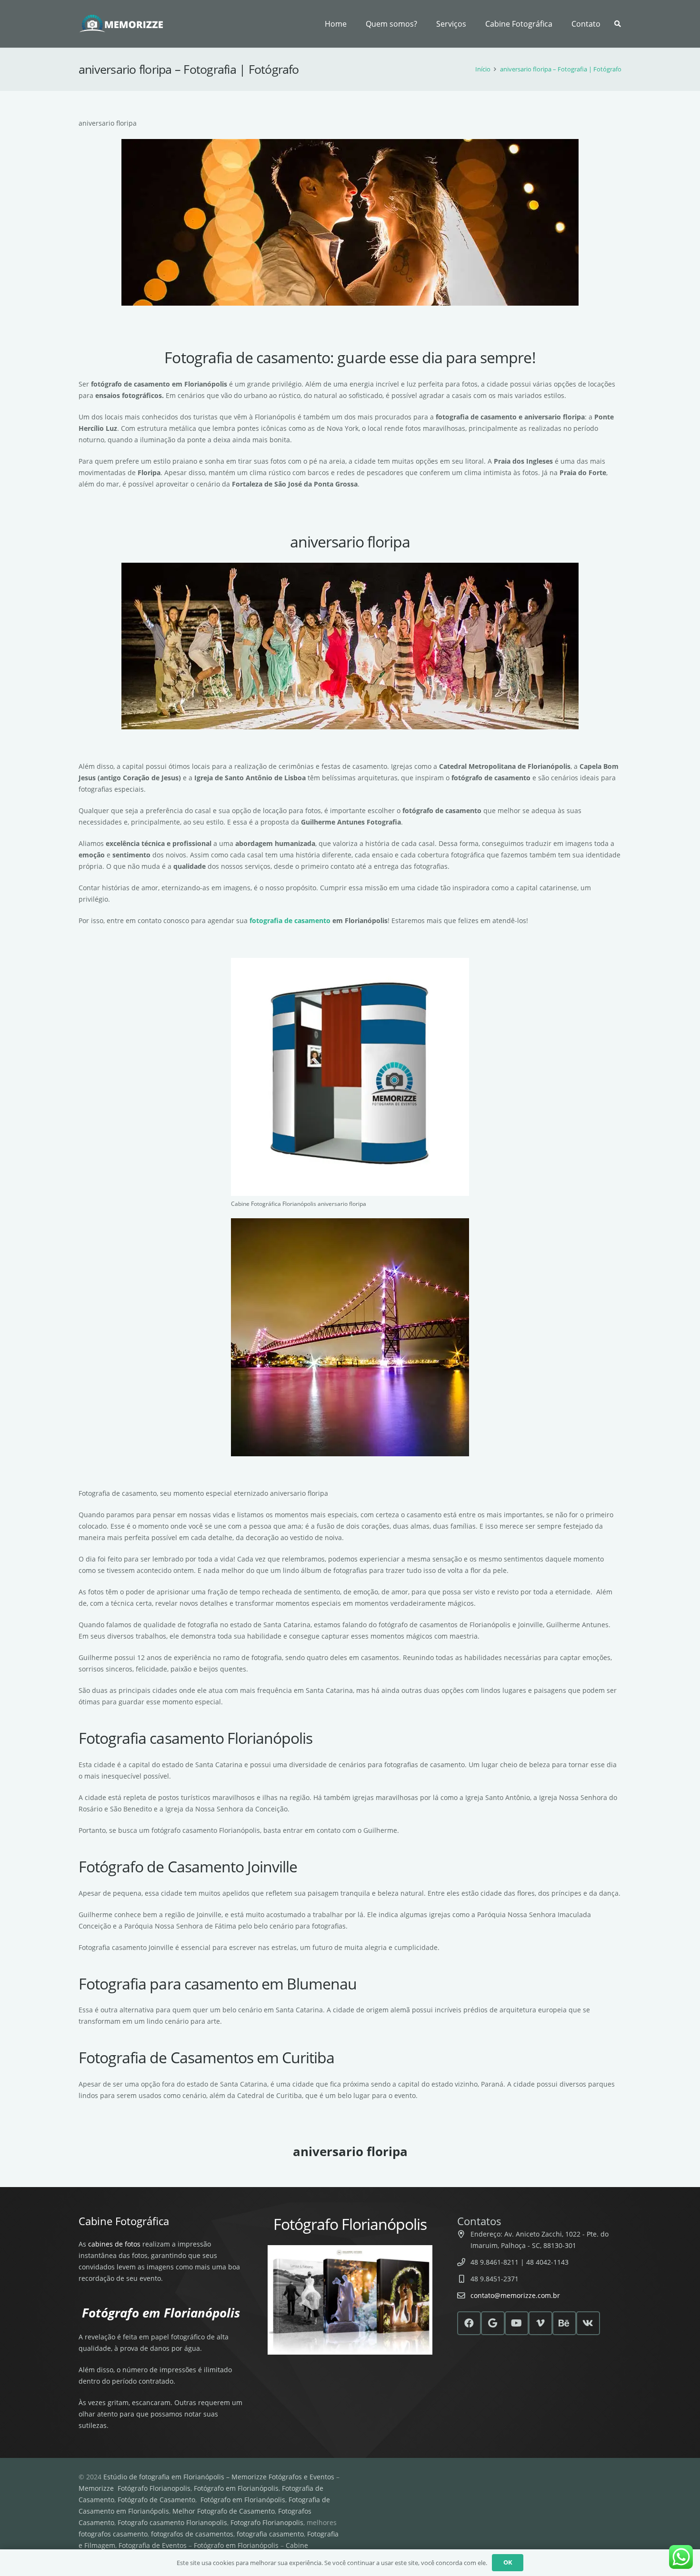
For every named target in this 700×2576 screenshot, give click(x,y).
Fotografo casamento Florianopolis (172, 2522)
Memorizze (96, 2488)
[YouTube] (517, 2323)
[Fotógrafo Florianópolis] (122, 24)
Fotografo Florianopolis (267, 2522)
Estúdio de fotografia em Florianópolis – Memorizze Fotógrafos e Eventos (219, 2477)
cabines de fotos (114, 2244)
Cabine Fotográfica (124, 2221)
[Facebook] (469, 2323)
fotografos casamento (113, 2534)
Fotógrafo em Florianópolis (236, 2488)
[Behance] (564, 2323)
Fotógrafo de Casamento (156, 2500)
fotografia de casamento (290, 920)
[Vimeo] (540, 2323)
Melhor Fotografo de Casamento (224, 2511)
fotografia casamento (270, 2534)
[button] (471, 24)
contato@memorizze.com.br (515, 2295)
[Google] (493, 2323)
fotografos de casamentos (192, 2534)
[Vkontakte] (588, 2323)
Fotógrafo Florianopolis (154, 2488)
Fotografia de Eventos (153, 2545)
